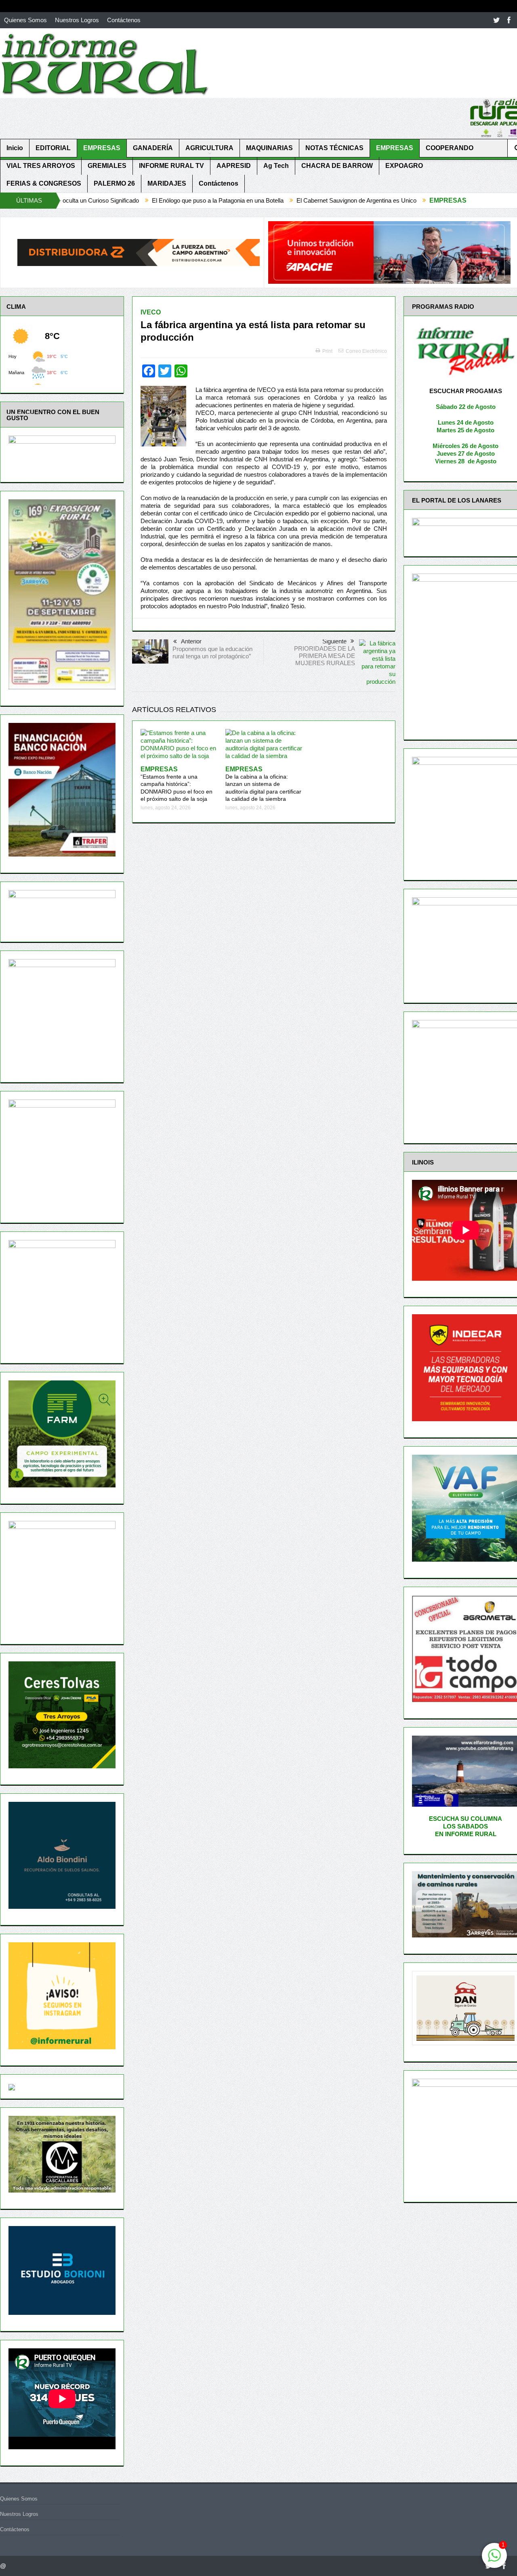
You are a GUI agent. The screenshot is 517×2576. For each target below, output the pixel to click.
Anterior (191, 641)
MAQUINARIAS (269, 148)
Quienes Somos (25, 20)
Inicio (15, 148)
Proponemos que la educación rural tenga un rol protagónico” (212, 652)
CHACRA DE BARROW (337, 166)
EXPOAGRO (404, 166)
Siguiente (334, 641)
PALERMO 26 (114, 183)
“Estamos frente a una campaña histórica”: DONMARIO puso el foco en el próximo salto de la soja (177, 784)
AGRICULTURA (209, 148)
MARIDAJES (167, 183)
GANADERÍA (153, 148)
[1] (494, 2560)
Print (327, 351)
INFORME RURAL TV (171, 166)
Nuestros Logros (77, 20)
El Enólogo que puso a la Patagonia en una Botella (111, 200)
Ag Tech (276, 166)
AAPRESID (234, 166)
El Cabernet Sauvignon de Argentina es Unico (249, 200)
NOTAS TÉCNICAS (334, 148)
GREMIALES (107, 166)
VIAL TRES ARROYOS (41, 166)
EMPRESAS (102, 148)
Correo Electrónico (366, 351)
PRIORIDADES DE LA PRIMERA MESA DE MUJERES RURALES (325, 656)
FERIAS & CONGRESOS (44, 183)
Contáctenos (124, 20)
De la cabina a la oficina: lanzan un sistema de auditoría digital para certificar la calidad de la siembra (263, 784)
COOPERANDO (450, 148)
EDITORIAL (53, 148)
